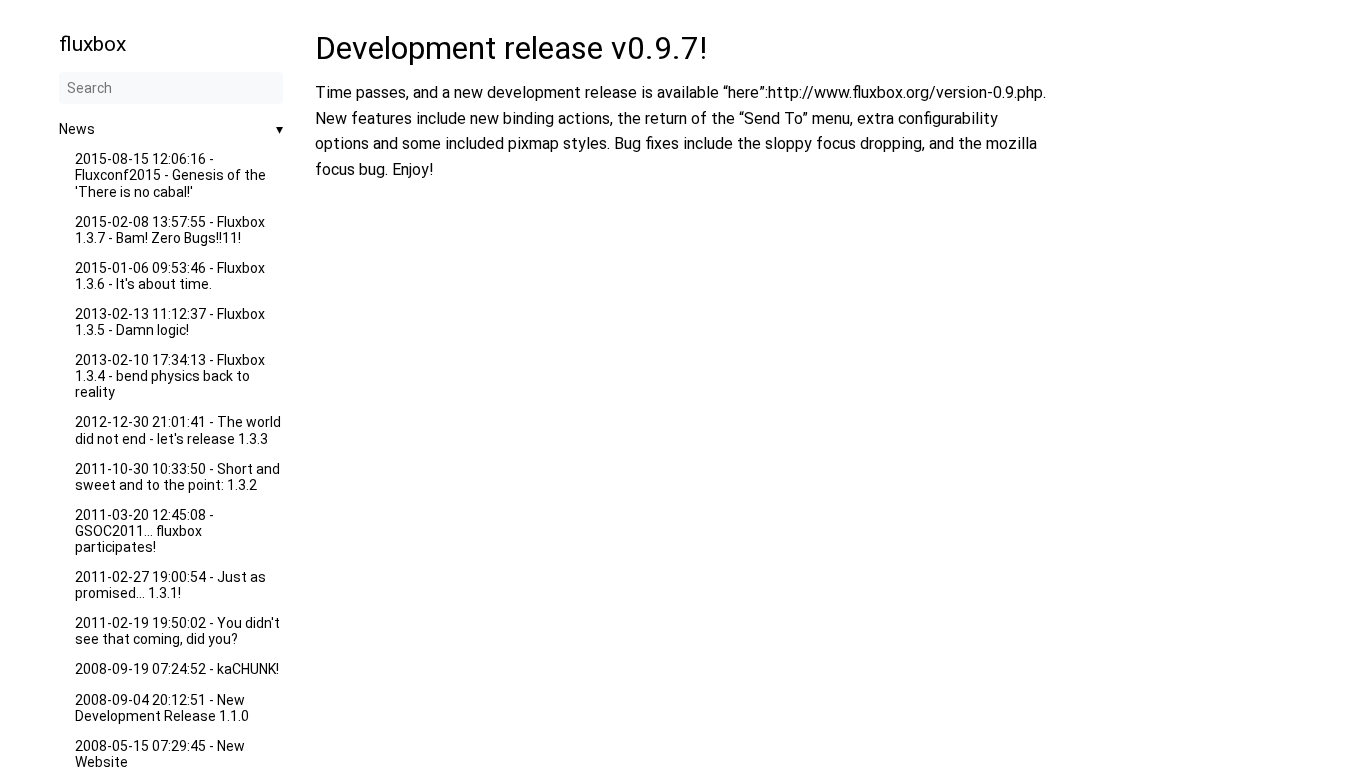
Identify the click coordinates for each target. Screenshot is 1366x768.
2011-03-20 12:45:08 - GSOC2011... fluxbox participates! (144, 531)
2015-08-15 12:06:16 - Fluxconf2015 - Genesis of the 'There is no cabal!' (170, 175)
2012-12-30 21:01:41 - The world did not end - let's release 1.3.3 (178, 430)
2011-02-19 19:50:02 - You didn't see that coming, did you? (177, 631)
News (77, 129)
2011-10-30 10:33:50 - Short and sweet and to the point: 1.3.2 (177, 477)
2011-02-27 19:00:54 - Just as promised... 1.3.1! (170, 585)
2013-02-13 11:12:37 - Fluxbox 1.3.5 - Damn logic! (170, 322)
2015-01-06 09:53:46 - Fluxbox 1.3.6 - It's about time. (170, 276)
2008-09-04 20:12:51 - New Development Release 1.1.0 (162, 708)
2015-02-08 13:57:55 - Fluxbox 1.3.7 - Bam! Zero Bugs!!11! (170, 230)
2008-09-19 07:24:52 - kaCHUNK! (177, 669)
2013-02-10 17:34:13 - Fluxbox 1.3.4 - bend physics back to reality (170, 376)
